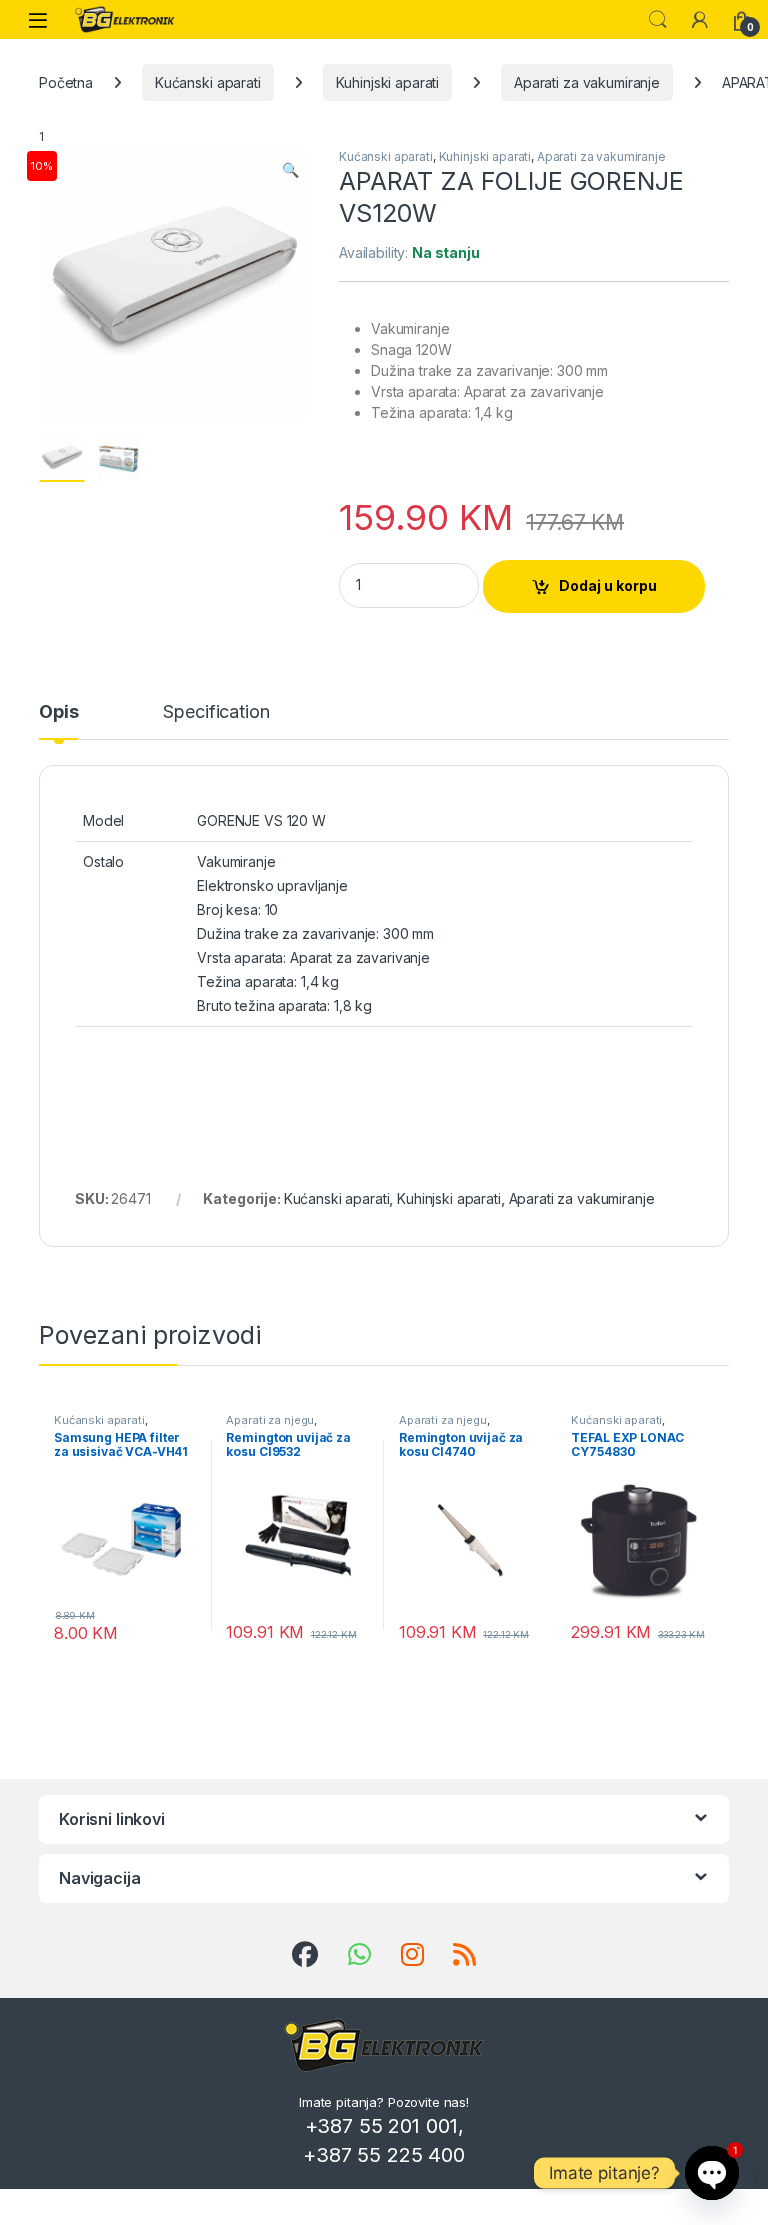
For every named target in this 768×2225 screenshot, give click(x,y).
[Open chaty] (712, 2173)
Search (658, 20)
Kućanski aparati (208, 82)
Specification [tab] (216, 712)
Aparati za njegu (270, 1420)
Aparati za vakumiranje (587, 82)
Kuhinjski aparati (388, 82)
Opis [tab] (58, 712)
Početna (66, 82)
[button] (290, 170)
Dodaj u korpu (608, 585)
